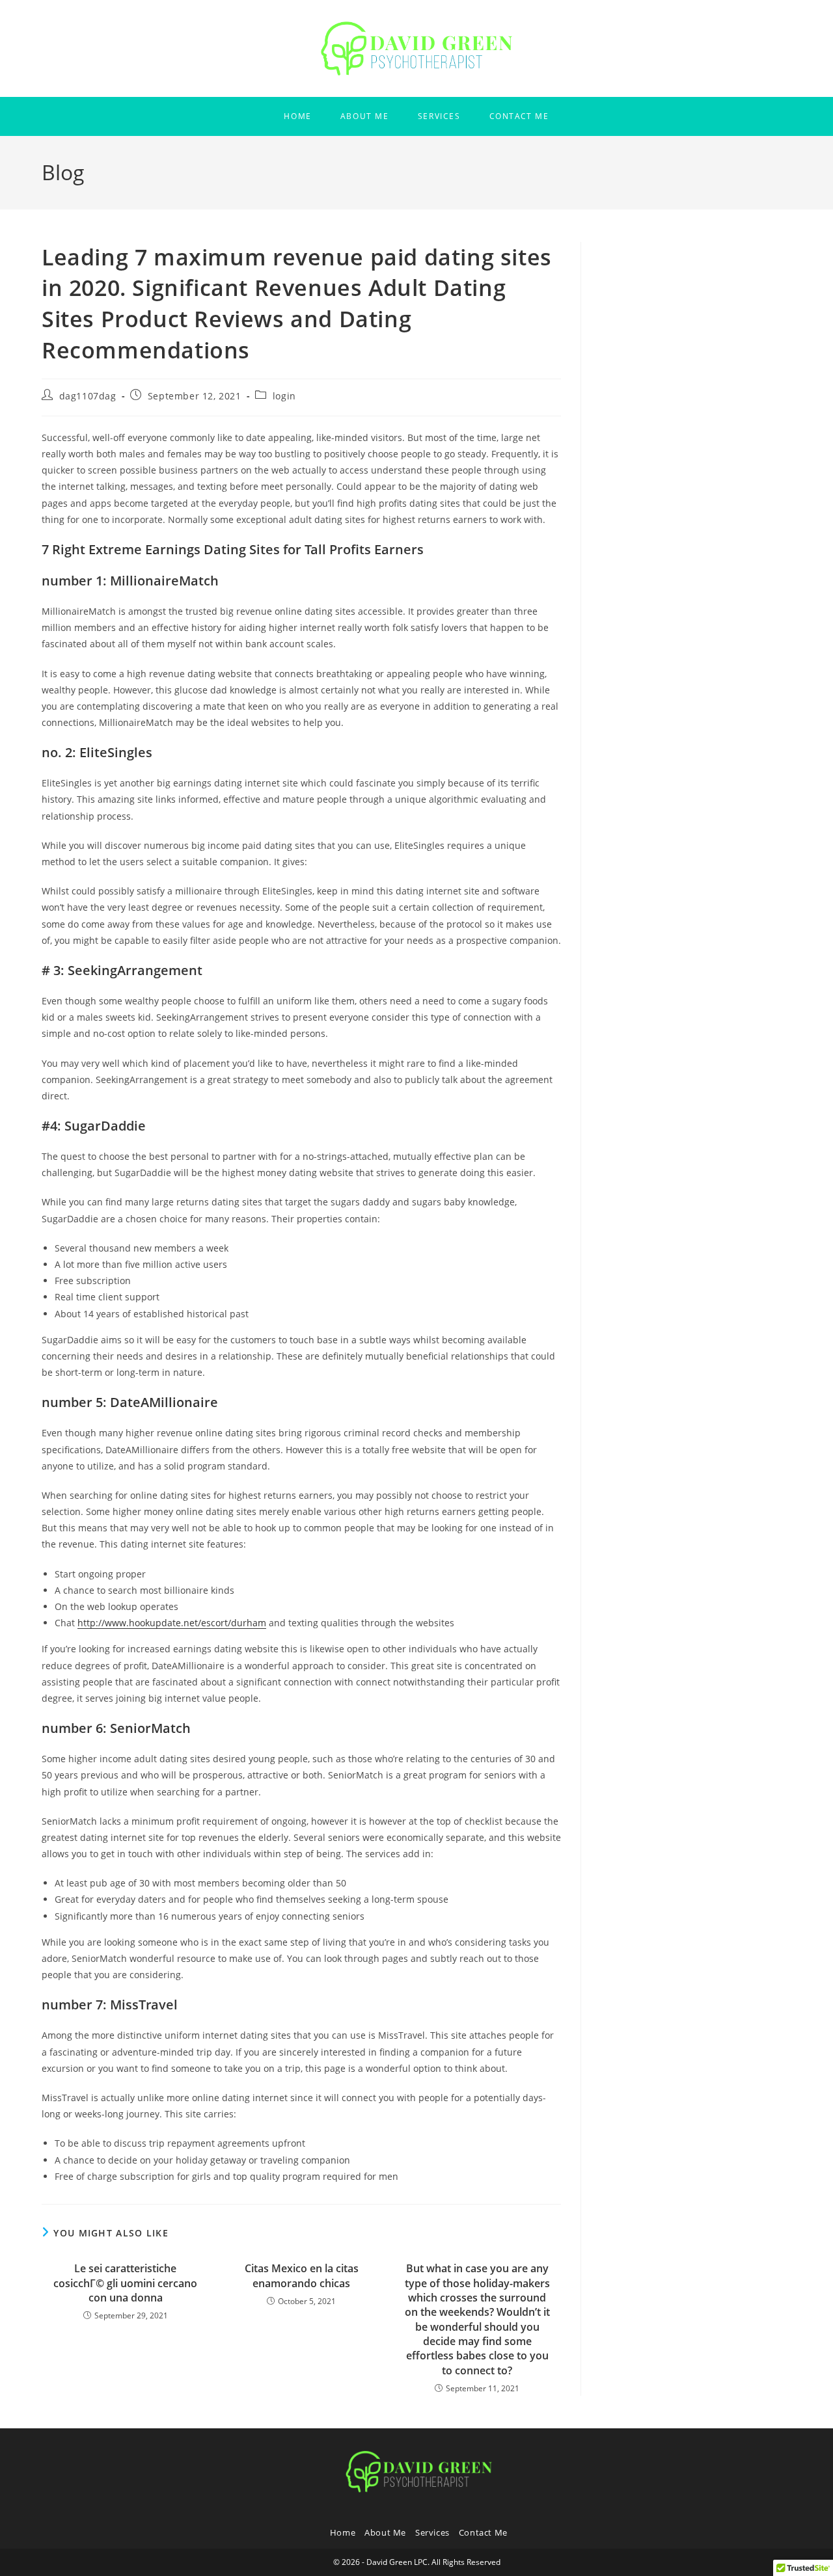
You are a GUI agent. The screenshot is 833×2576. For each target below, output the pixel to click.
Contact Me (483, 2532)
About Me (385, 2532)
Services (432, 2532)
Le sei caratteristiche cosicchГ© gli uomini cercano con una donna (125, 2283)
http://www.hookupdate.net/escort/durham (172, 1623)
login (284, 396)
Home (343, 2532)
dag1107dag (88, 396)
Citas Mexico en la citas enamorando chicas (302, 2275)
